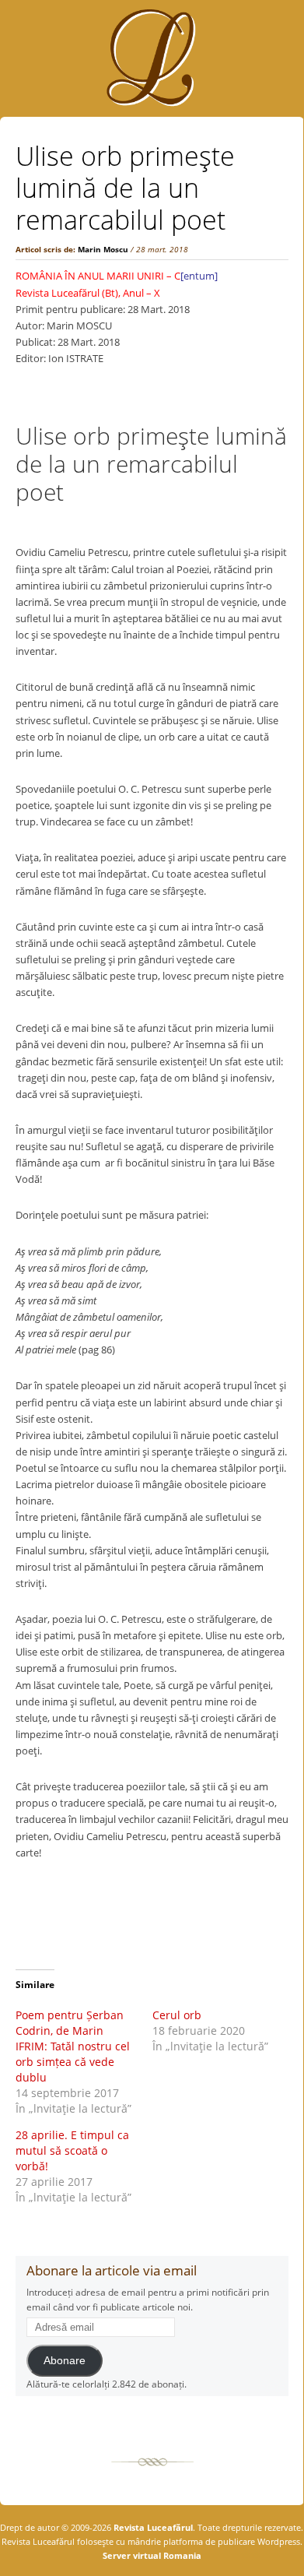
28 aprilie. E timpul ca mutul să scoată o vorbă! (72, 2150)
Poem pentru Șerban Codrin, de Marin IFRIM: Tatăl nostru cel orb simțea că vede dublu (73, 2046)
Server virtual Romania (152, 2555)
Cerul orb (178, 2015)
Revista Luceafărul (152, 2527)
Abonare (65, 2361)
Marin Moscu (103, 249)
